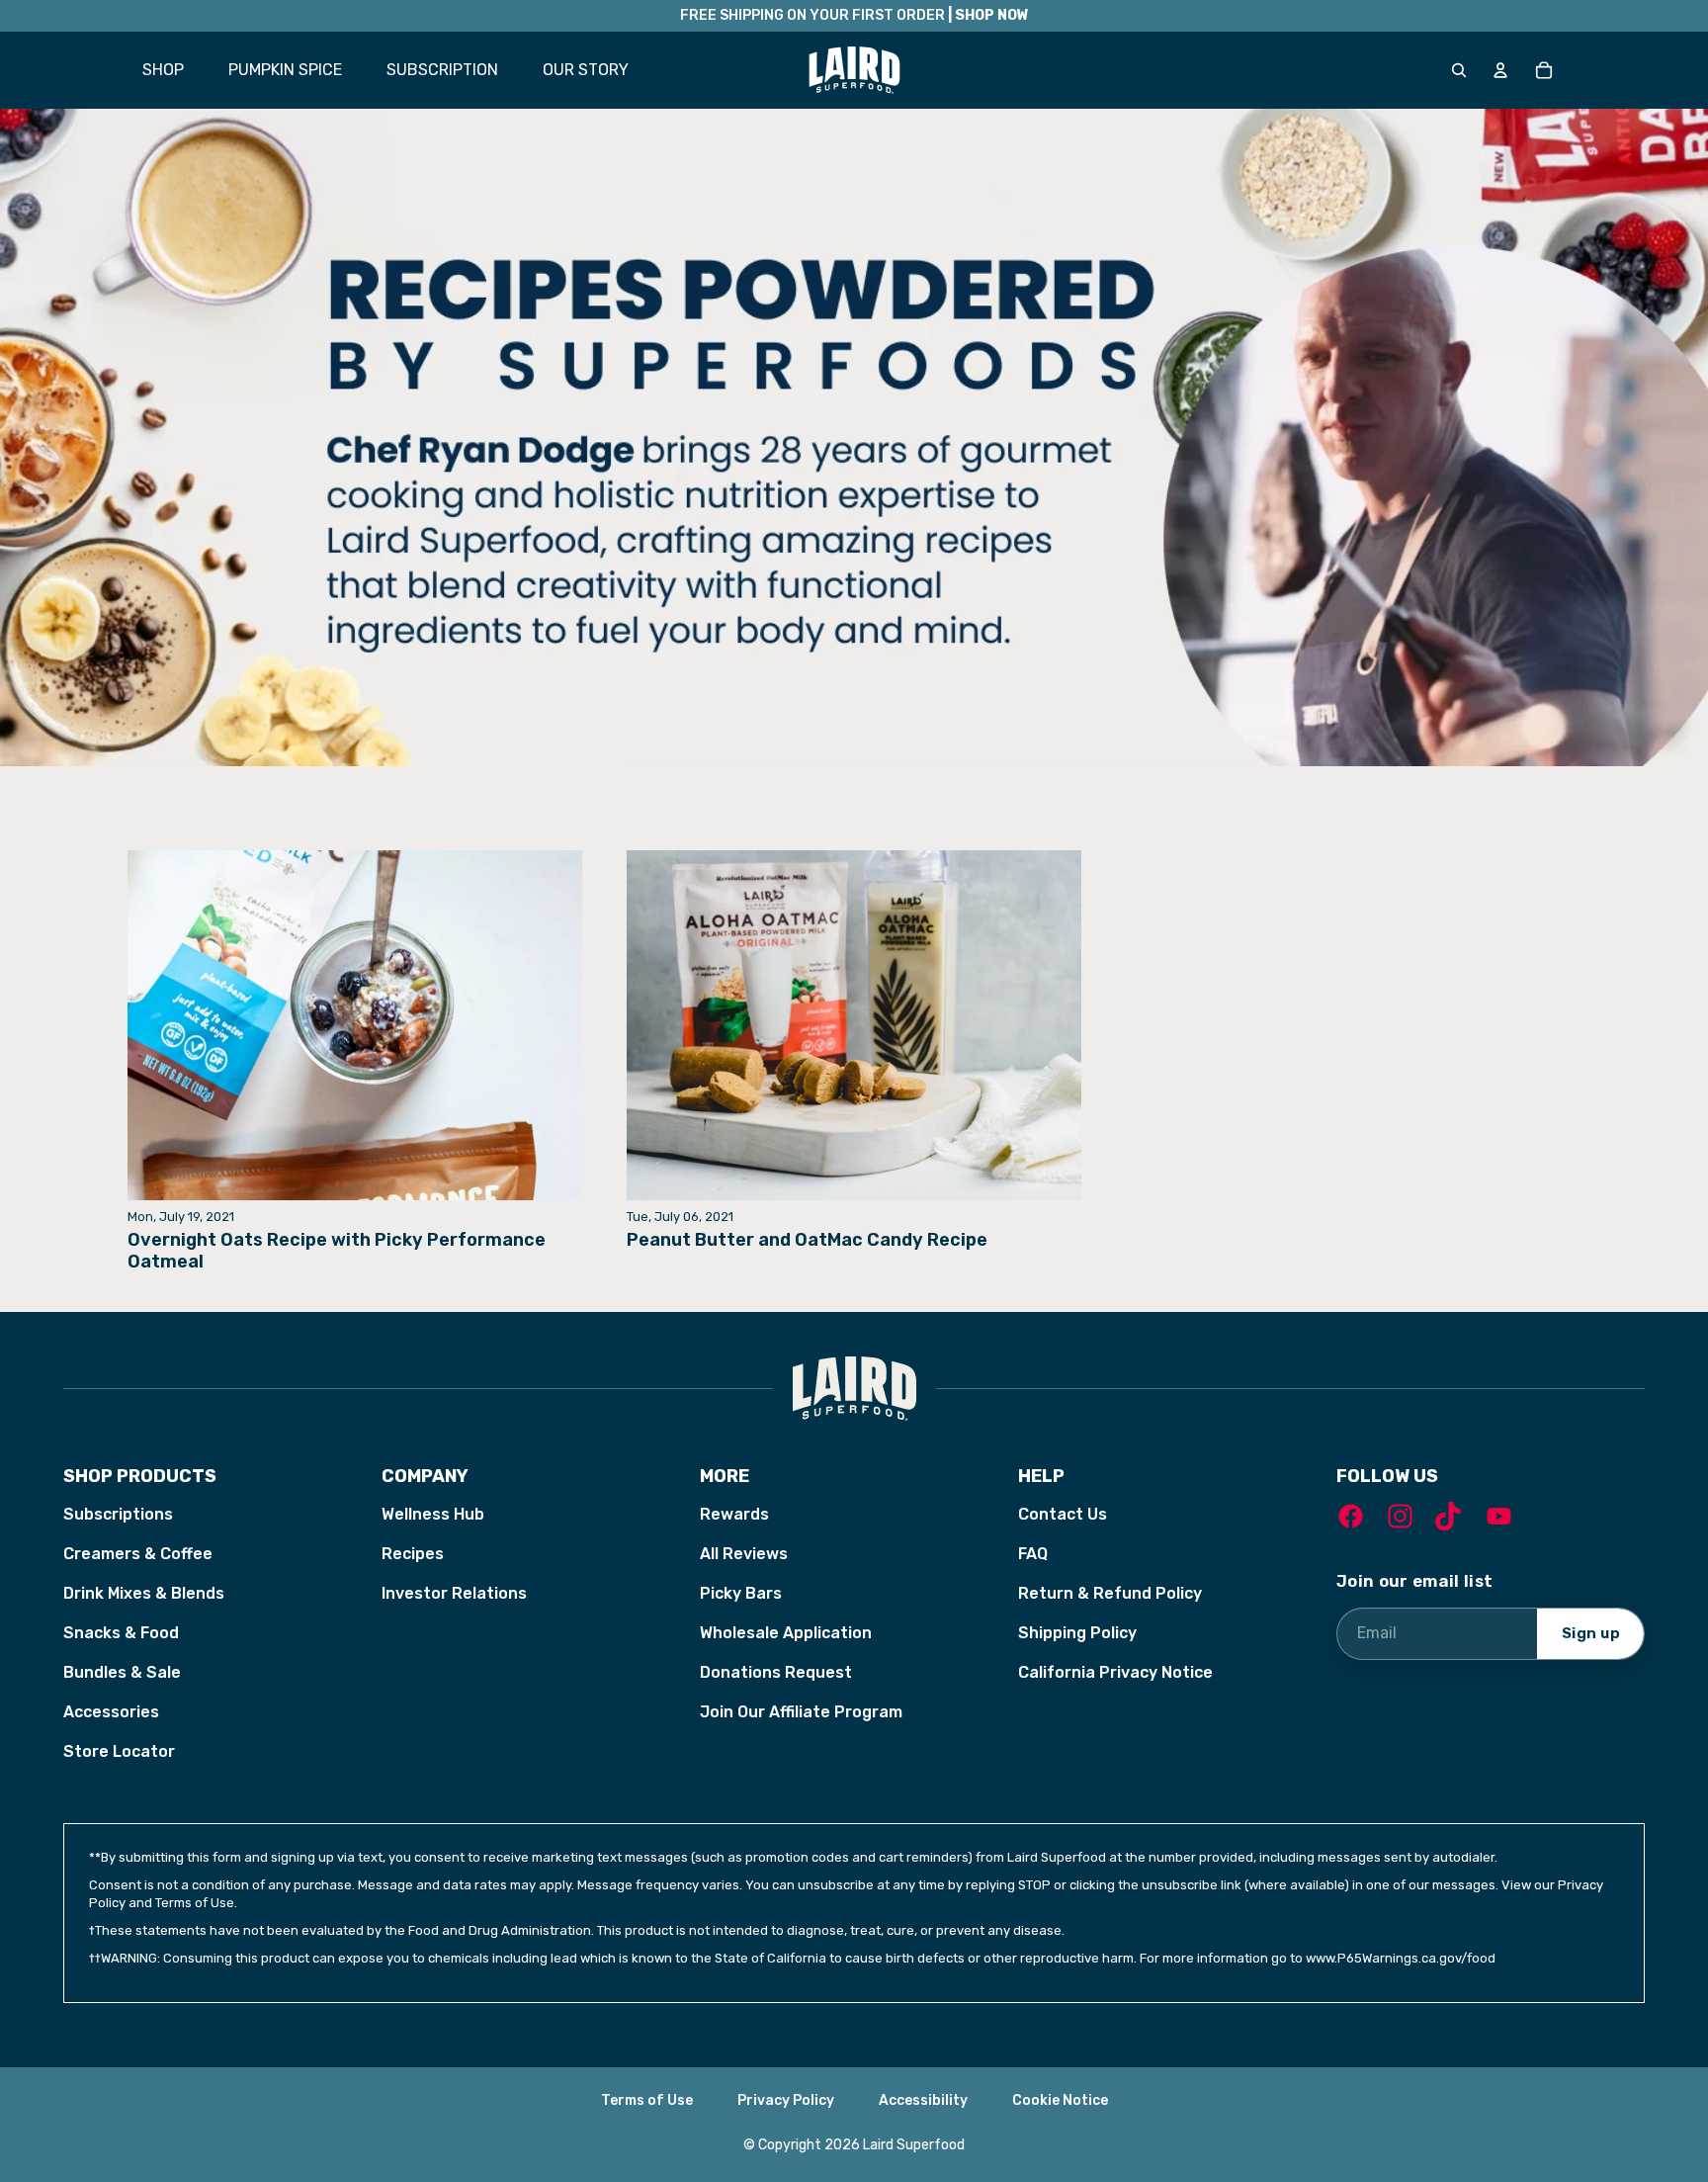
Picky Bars (741, 1593)
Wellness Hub (433, 1514)
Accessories (111, 1712)
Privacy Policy (786, 2100)
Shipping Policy (1077, 1633)
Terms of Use (647, 2100)
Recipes (413, 1554)
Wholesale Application (786, 1633)
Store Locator (119, 1751)
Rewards (734, 1514)
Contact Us (1063, 1514)
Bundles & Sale (122, 1672)
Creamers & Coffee (138, 1554)
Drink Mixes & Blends (144, 1593)
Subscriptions (118, 1514)
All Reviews (744, 1554)
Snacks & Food (121, 1633)
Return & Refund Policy (1110, 1593)
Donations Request (776, 1672)
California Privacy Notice (1115, 1672)
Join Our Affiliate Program (801, 1712)
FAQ (1033, 1554)
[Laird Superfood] (854, 1389)
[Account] (1500, 70)
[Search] (1459, 70)
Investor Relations (454, 1593)
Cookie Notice (1060, 2100)
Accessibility (923, 2100)
